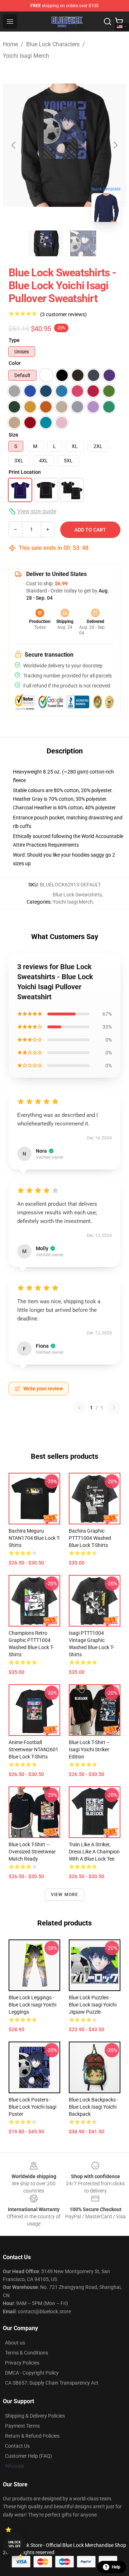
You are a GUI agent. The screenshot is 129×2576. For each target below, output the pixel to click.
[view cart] (119, 22)
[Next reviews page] (114, 1408)
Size (13, 435)
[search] (107, 22)
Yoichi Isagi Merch (26, 56)
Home (10, 44)
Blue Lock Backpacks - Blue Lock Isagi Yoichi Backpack (94, 2107)
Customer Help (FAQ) (28, 2456)
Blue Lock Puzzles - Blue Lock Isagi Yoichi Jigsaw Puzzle (93, 2005)
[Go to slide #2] (83, 243)
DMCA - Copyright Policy (32, 2373)
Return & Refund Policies (32, 2436)
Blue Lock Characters (53, 44)
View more (65, 1895)
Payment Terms (22, 2426)
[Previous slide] (14, 145)
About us (15, 2343)
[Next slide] (115, 145)
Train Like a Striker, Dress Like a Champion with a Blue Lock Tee (94, 1852)
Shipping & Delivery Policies (35, 2416)
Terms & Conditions (27, 2353)
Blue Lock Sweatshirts (77, 895)
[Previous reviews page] (79, 1408)
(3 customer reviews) (63, 314)
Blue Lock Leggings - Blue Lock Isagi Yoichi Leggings (32, 2005)
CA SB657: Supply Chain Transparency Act (52, 2383)
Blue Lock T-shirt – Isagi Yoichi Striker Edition (89, 1749)
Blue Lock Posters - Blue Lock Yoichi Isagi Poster (32, 2107)
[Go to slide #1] (46, 243)
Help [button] (116, 2567)
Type (14, 340)
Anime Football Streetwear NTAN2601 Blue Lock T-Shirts (34, 1749)
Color (15, 363)
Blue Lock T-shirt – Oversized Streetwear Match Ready (32, 1852)
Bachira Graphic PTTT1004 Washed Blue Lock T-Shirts (90, 1538)
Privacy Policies (22, 2363)
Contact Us (17, 2446)
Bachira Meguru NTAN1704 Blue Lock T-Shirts (34, 1538)
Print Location (25, 472)
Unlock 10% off (15, 2544)
